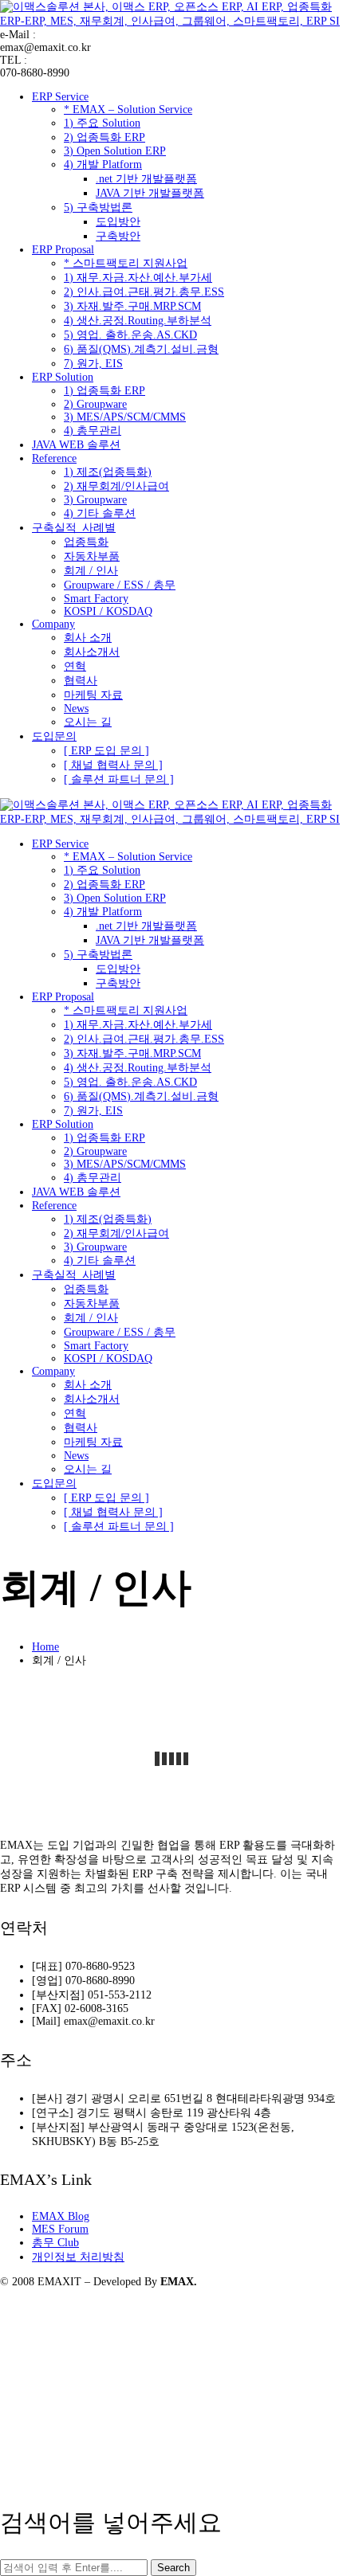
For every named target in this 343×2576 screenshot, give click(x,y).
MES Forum (60, 2229)
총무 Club (55, 2243)
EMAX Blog (61, 2216)
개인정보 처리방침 (78, 2257)
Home (45, 1647)
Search (173, 2568)
